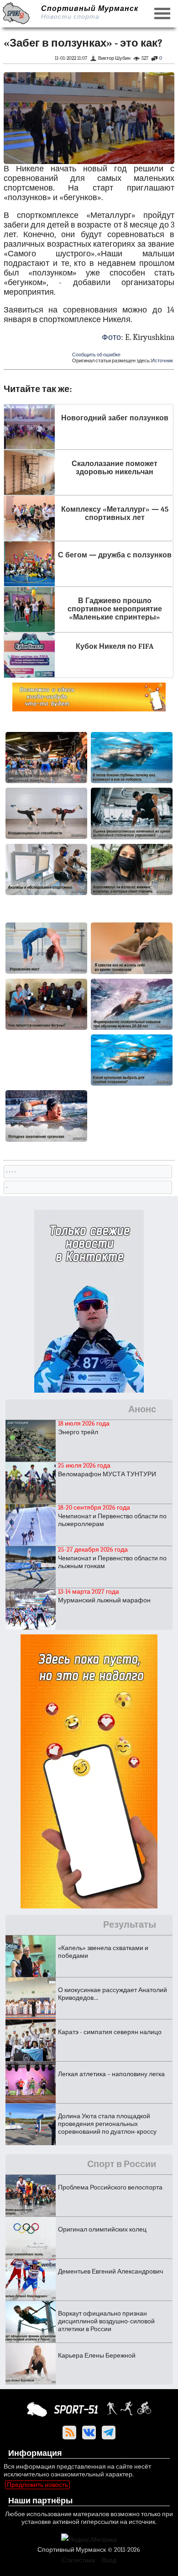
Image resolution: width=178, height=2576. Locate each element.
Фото (111, 337)
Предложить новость (37, 2485)
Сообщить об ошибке (96, 355)
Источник (162, 361)
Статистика (78, 2560)
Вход (109, 2560)
